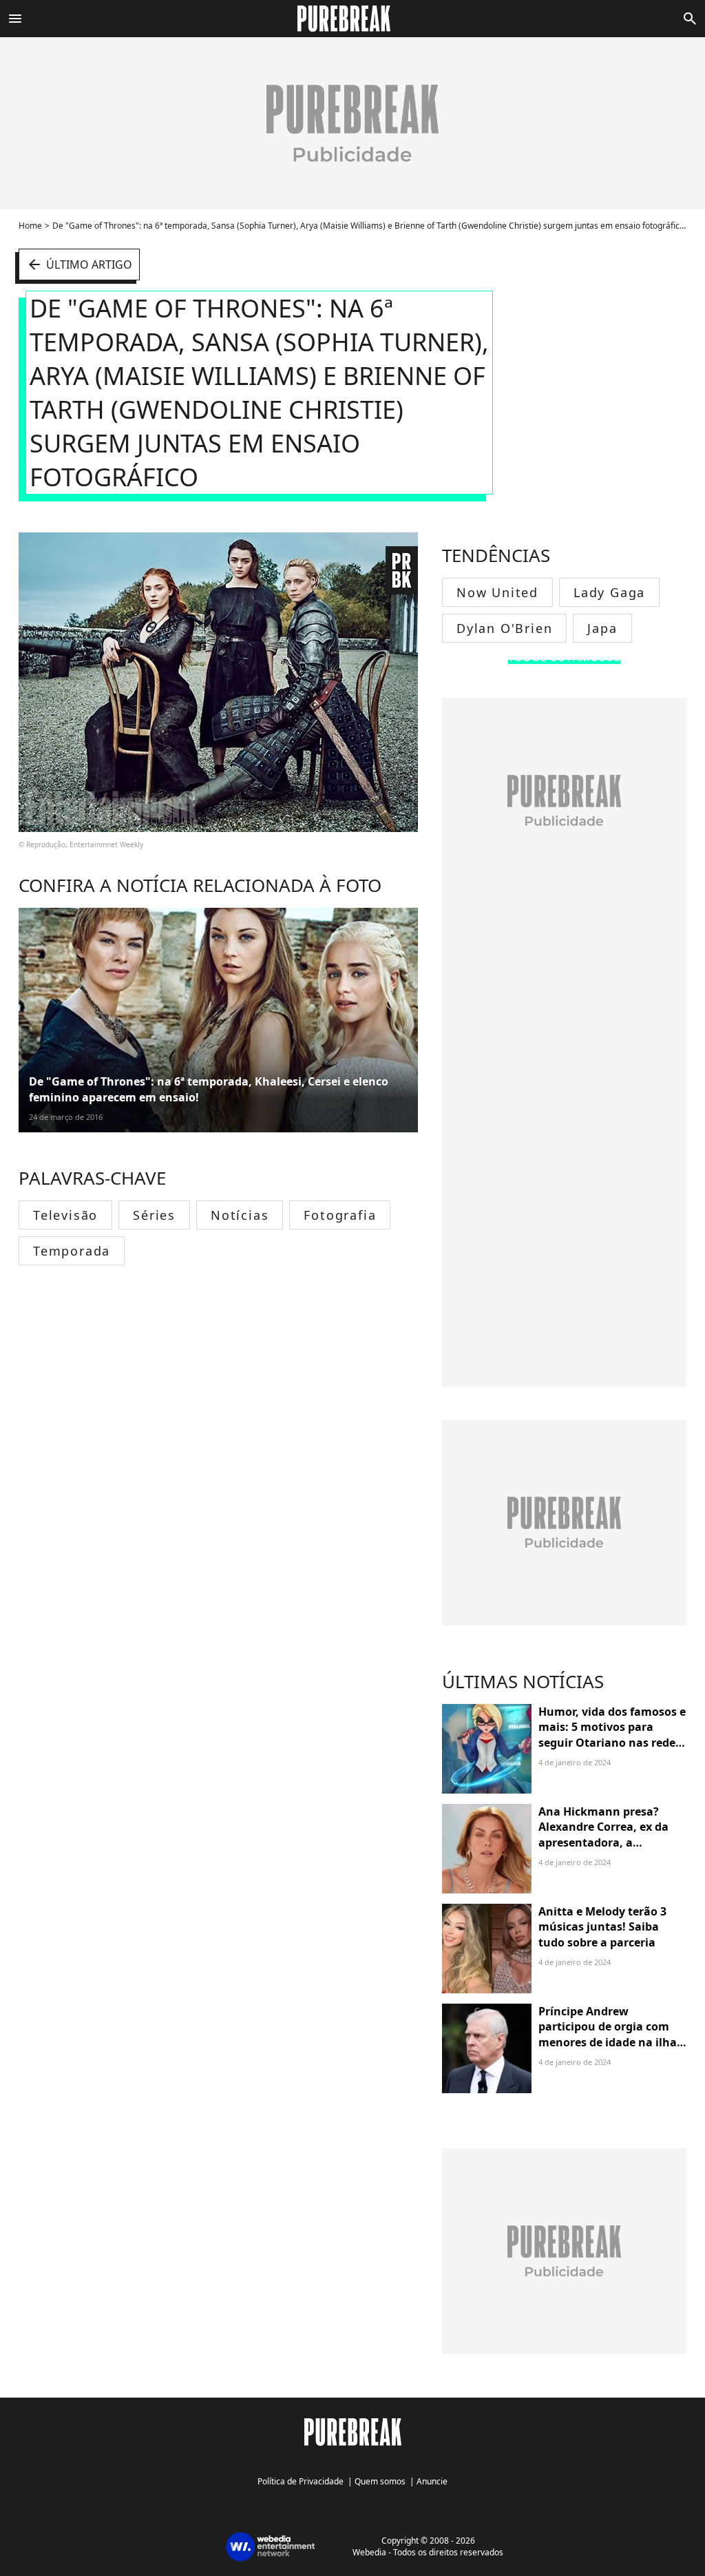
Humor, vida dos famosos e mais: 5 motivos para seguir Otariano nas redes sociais (612, 1735)
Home (30, 226)
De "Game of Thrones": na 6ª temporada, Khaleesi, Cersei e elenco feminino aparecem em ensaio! (209, 1089)
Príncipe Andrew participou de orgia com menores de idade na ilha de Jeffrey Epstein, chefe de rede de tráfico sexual (611, 2042)
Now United (497, 592)
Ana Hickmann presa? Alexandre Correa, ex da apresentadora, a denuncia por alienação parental (603, 1842)
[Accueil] (352, 19)
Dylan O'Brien (504, 628)
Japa (602, 628)
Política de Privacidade (301, 2481)
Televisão (65, 1215)
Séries (154, 1215)
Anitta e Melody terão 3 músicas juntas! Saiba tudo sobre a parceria (602, 1927)
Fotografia (340, 1215)
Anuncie (432, 2481)
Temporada (72, 1251)
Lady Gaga (609, 592)
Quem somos (380, 2481)
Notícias (240, 1215)
